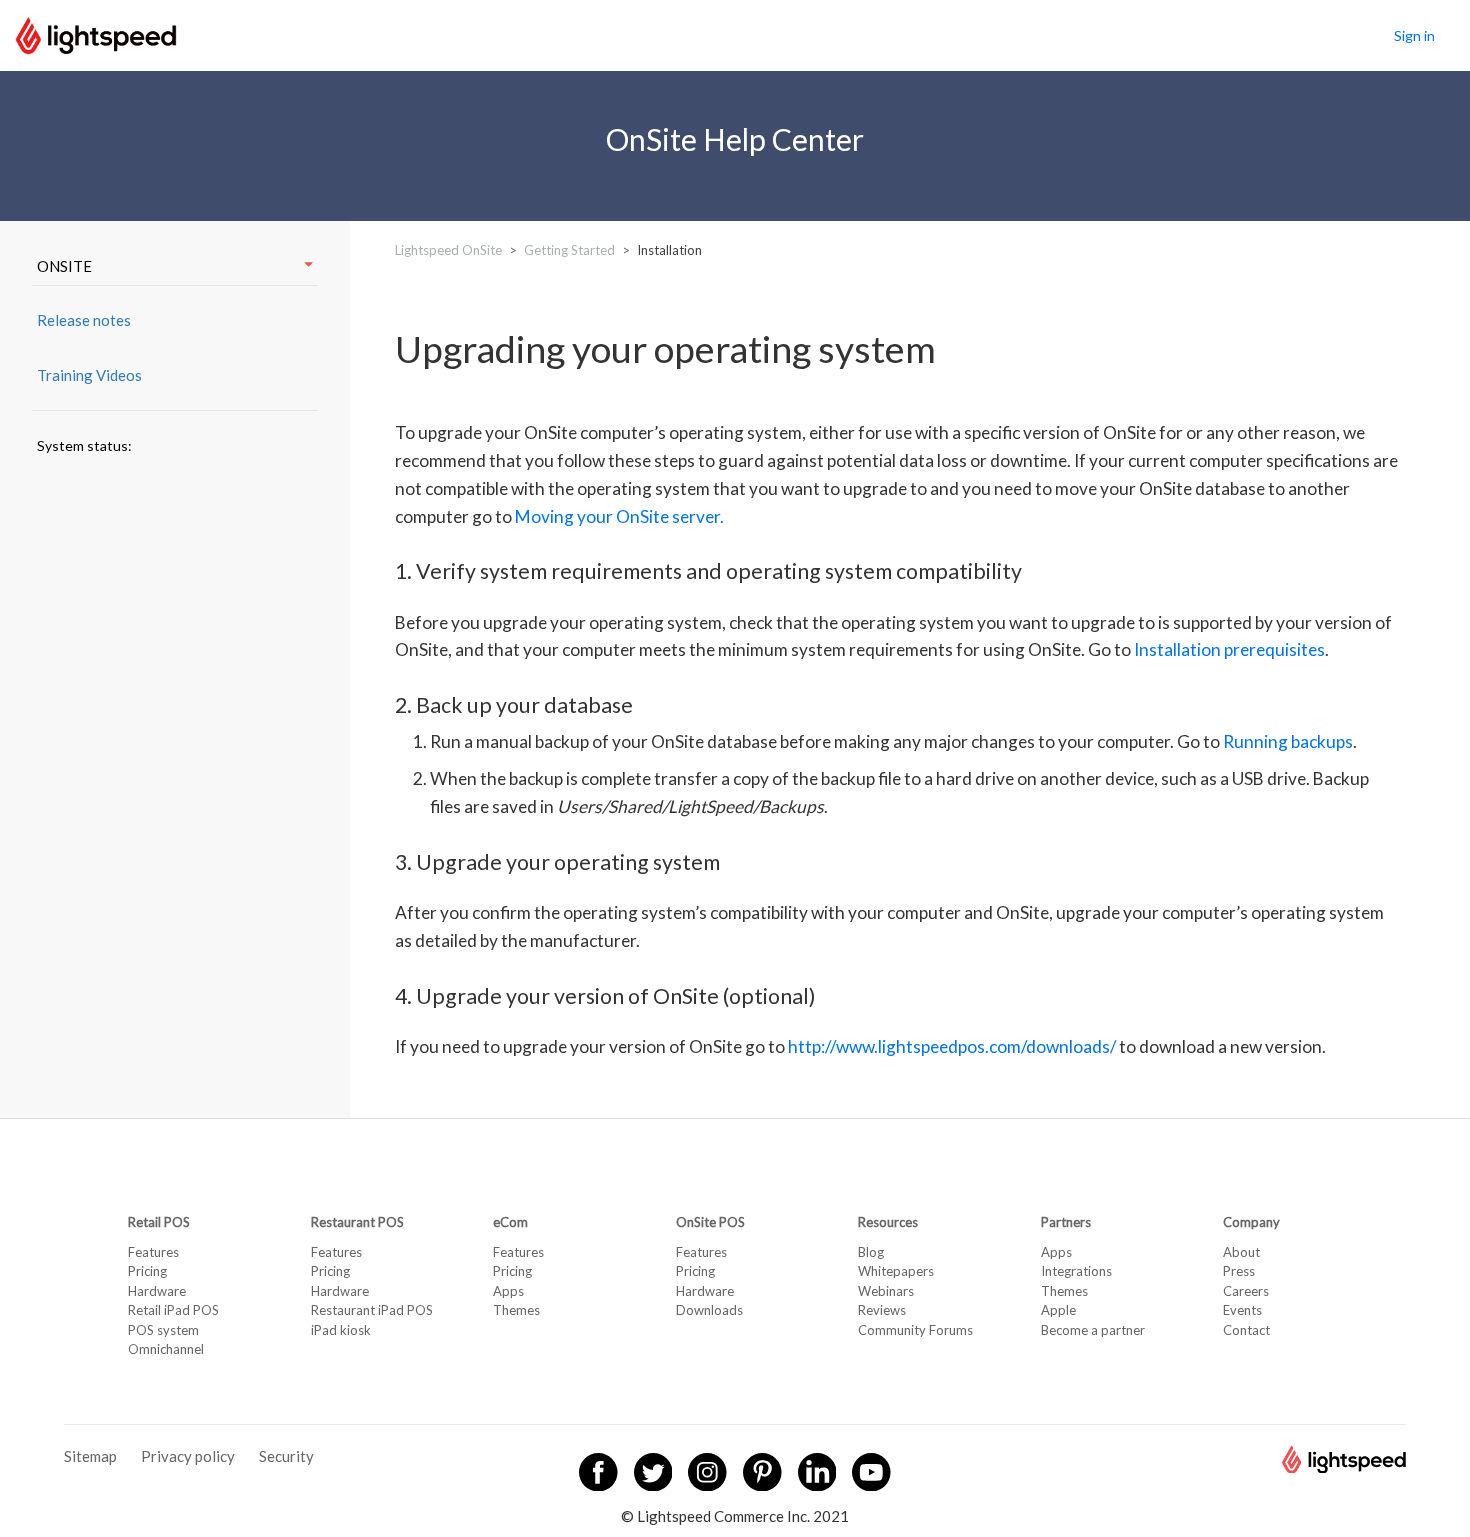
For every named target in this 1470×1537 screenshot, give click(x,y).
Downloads (709, 1310)
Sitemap (90, 1456)
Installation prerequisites (1229, 649)
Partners (1066, 1222)
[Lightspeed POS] (1344, 1467)
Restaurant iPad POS (372, 1310)
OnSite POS (710, 1222)
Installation (669, 250)
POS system (163, 1330)
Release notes (84, 320)
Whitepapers (896, 1271)
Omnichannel (166, 1349)
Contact (1246, 1330)
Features (153, 1252)
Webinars (886, 1291)
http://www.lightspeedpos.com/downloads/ (952, 1046)
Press (1239, 1271)
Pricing (147, 1271)
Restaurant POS (357, 1222)
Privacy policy (188, 1456)
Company (1251, 1222)
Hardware (157, 1291)
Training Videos (89, 375)
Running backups (1288, 741)
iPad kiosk (341, 1330)
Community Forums (915, 1330)
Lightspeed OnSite (448, 250)
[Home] (96, 33)
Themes (516, 1310)
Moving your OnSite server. (619, 516)
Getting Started (569, 250)
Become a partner (1093, 1330)
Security (286, 1456)
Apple (1058, 1310)
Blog (871, 1252)
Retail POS (159, 1222)
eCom (510, 1222)
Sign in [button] (1414, 35)
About (1241, 1252)
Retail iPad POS (173, 1310)
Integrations (1076, 1271)
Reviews (882, 1310)
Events (1242, 1310)
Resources (888, 1222)
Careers (1246, 1291)
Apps (508, 1291)
